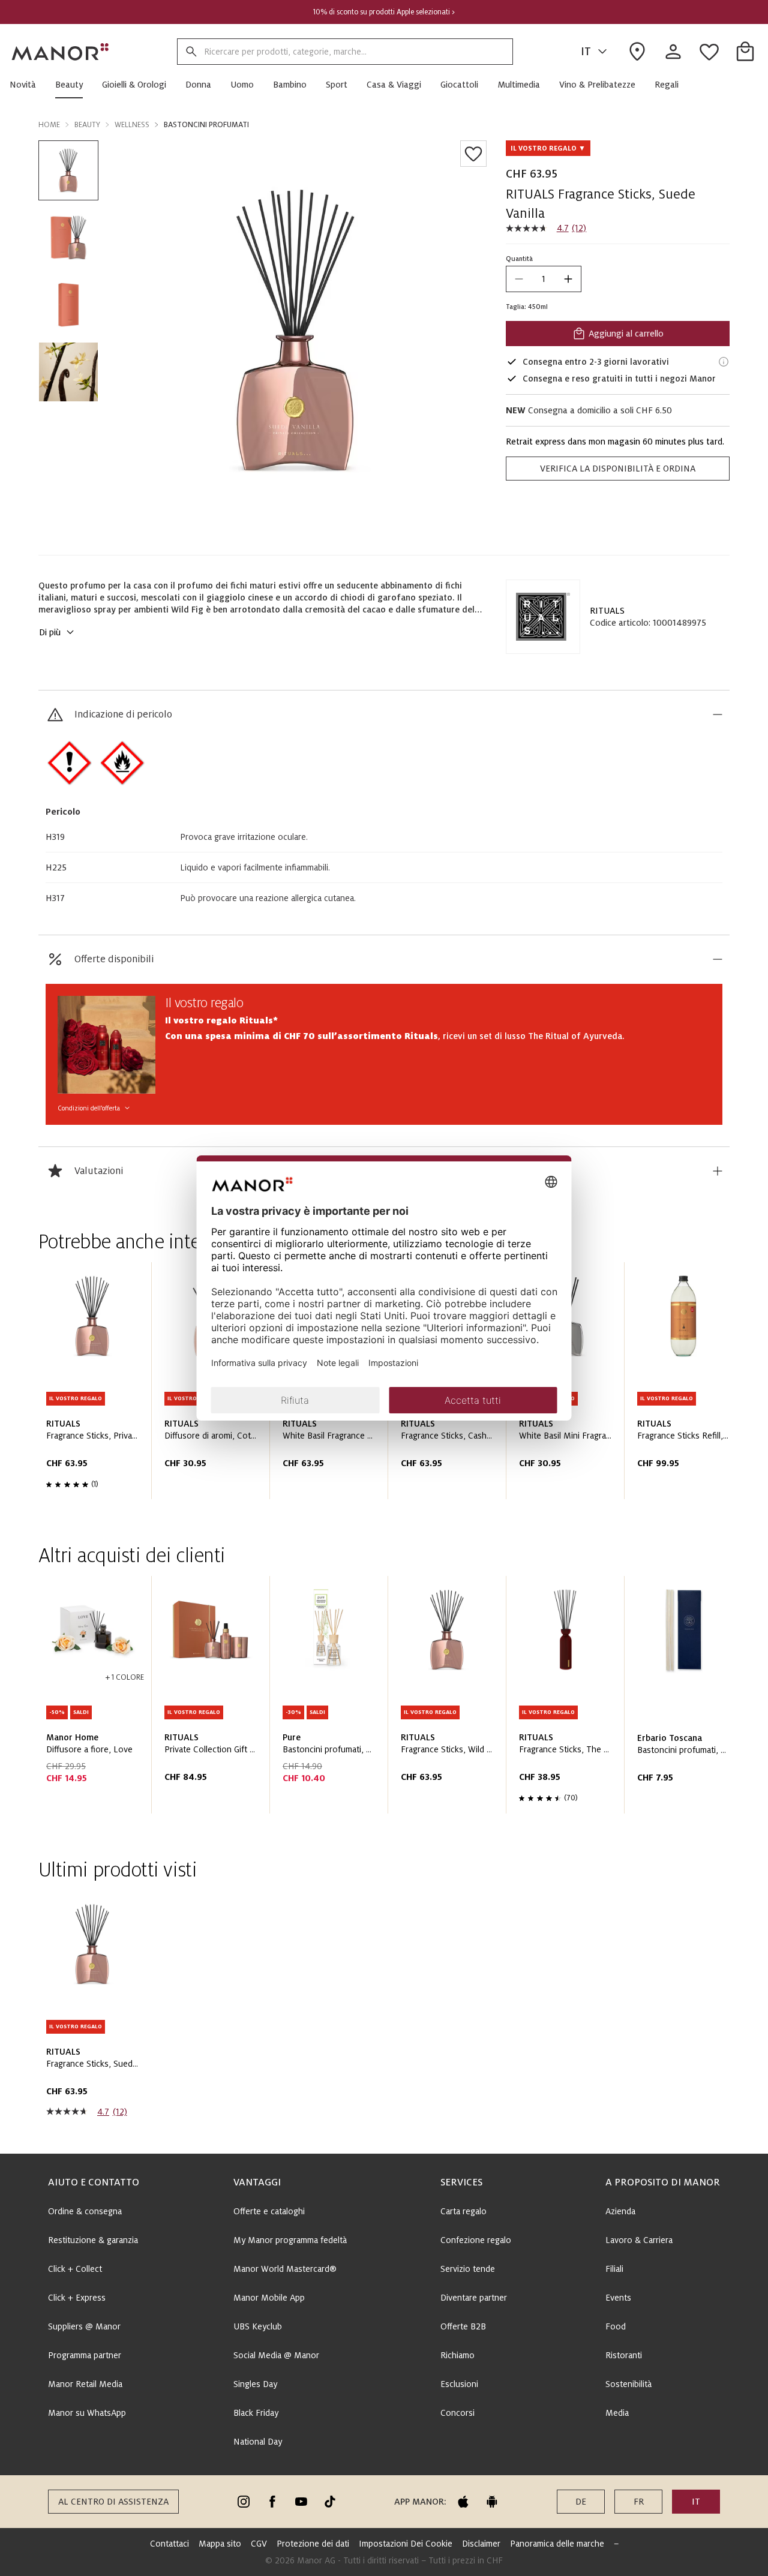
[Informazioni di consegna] (724, 362)
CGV (259, 2544)
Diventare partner (474, 2298)
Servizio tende (468, 2269)
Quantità (519, 259)
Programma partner (85, 2355)
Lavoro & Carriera (639, 2240)
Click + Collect (75, 2269)
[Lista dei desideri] (473, 154)
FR (639, 2502)
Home (49, 125)
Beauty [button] (87, 125)
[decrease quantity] (519, 279)
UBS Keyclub (258, 2326)
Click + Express (77, 2298)
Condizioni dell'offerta (89, 1108)
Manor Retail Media (85, 2384)
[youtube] (301, 2502)
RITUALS (607, 611)
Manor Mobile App (269, 2298)
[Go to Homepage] (61, 52)
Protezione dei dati (313, 2544)
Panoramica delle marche (557, 2544)
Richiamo (457, 2355)
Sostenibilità (628, 2384)
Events (618, 2298)
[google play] (492, 2502)
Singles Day (255, 2384)
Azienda (620, 2211)
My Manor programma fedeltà (290, 2240)
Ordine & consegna (85, 2211)
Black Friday (256, 2413)
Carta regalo (463, 2211)
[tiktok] (330, 2502)
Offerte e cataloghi (269, 2211)
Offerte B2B (463, 2326)
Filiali (614, 2269)
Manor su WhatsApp (87, 2413)
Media (617, 2413)
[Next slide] (686, 1385)
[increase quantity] (568, 279)
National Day (258, 2442)
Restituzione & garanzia (93, 2240)
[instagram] (244, 2502)
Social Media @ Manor (276, 2355)
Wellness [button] (132, 125)
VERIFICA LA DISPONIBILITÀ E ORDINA (618, 469)
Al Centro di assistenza (113, 2502)
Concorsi (457, 2413)
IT (586, 52)
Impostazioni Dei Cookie (406, 2544)
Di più (50, 632)
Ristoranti (624, 2355)
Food (616, 2326)
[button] (28, 85)
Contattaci (169, 2544)
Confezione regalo (476, 2240)
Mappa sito (220, 2544)
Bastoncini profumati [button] (206, 125)
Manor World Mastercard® (285, 2269)
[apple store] (463, 2502)
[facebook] (272, 2502)
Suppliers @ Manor (84, 2326)
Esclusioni (459, 2384)
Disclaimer (481, 2544)
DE (581, 2502)
